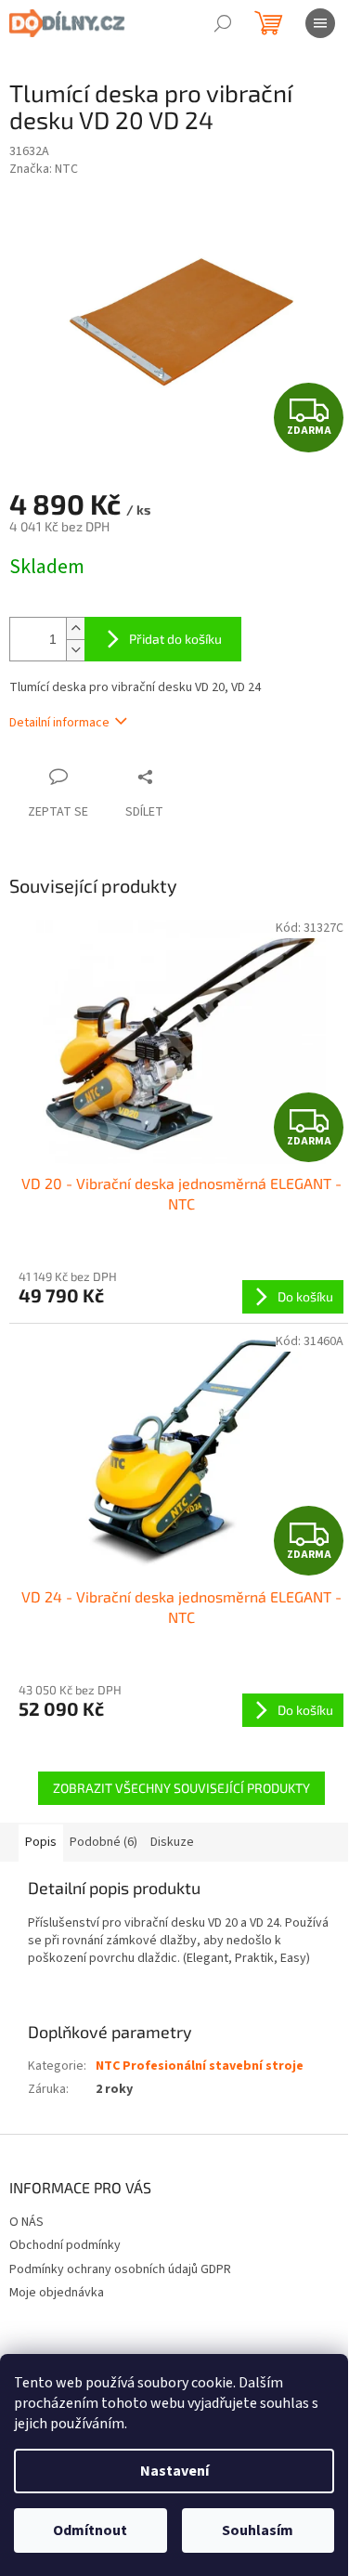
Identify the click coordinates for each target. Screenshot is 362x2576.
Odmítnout (90, 2530)
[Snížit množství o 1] (75, 650)
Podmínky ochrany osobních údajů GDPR (120, 2269)
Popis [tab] (41, 1842)
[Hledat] (223, 23)
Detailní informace (59, 723)
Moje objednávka (57, 2293)
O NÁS (26, 2222)
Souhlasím (258, 2530)
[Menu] (320, 23)
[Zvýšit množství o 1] (75, 628)
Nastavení (175, 2471)
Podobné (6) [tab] (103, 1842)
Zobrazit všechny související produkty (181, 1788)
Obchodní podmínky (65, 2245)
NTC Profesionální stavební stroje (200, 2066)
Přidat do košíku (175, 639)
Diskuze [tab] (172, 1842)
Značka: (44, 169)
